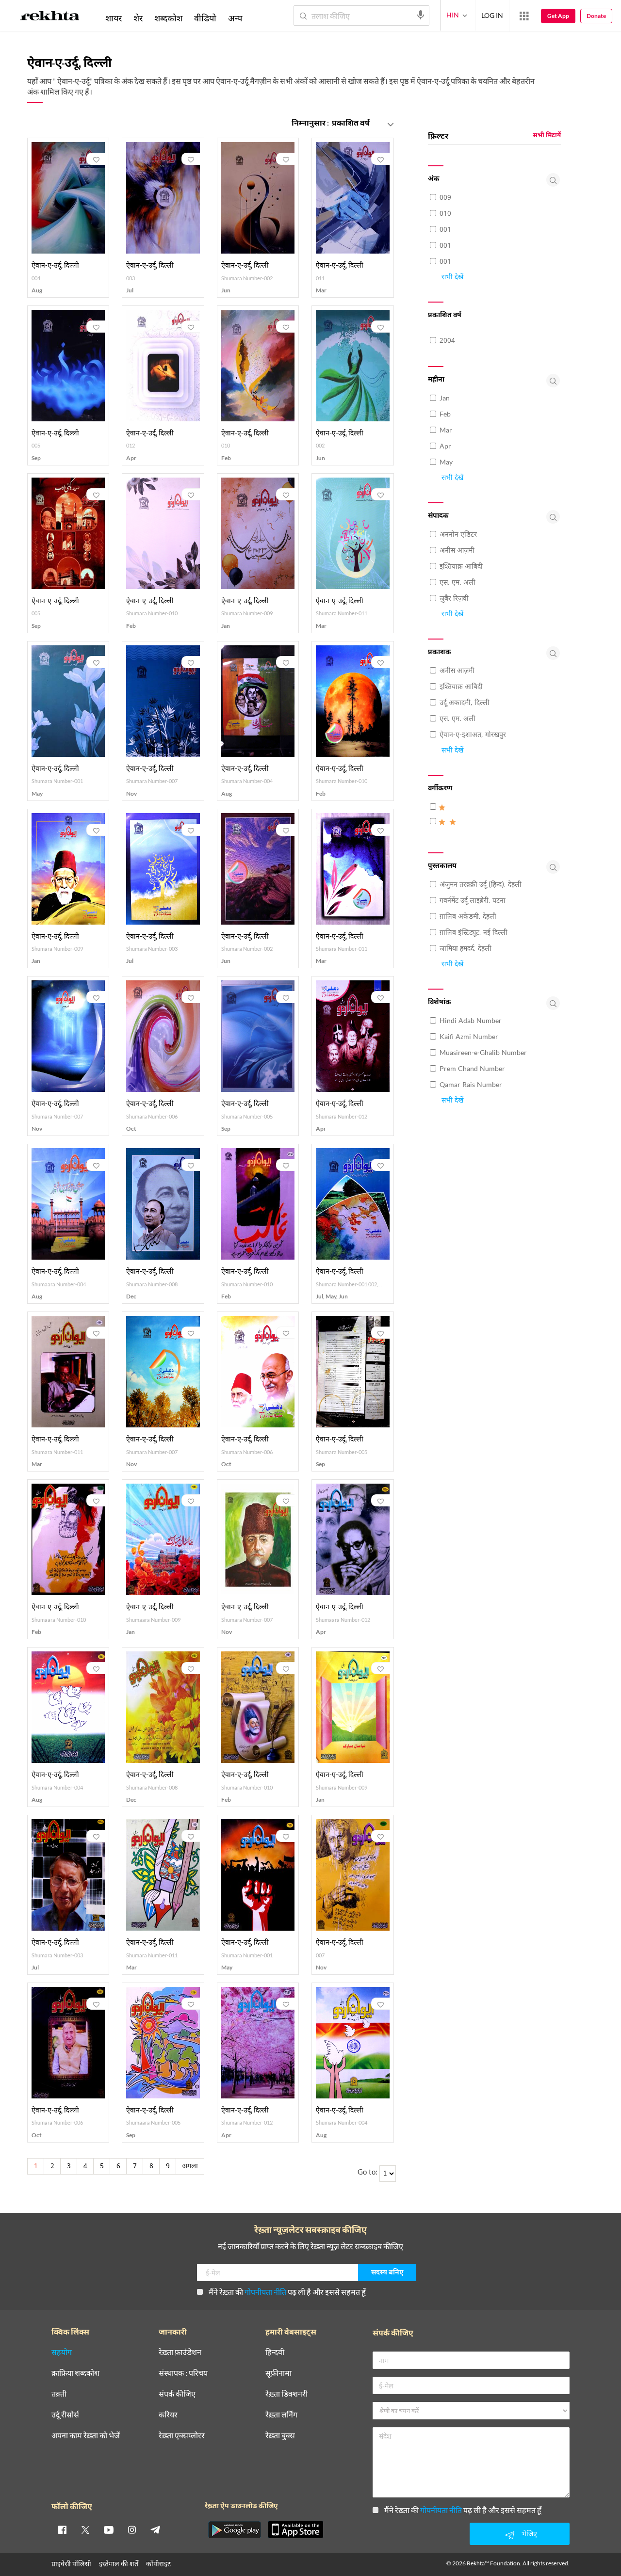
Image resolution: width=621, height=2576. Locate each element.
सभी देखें (452, 278)
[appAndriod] (234, 2529)
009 (445, 198)
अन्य (235, 18)
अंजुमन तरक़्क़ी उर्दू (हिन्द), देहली (481, 885)
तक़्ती (59, 2394)
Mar (446, 431)
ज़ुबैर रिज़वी (454, 599)
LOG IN (492, 15)
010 (445, 214)
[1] (444, 813)
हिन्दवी (275, 2352)
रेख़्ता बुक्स (280, 2436)
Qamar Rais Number (471, 1085)
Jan (445, 399)
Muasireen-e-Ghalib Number (483, 1053)
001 (445, 230)
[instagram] (132, 2529)
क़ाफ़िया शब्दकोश (75, 2373)
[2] (449, 827)
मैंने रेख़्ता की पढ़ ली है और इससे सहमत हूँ (287, 2292)
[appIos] (295, 2529)
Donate (596, 16)
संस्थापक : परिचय (183, 2373)
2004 (447, 341)
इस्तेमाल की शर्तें (119, 2564)
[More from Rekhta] (524, 16)
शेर (138, 18)
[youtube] (109, 2529)
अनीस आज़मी (457, 551)
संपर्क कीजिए (177, 2394)
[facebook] (62, 2529)
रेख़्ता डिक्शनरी (286, 2394)
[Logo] (50, 17)
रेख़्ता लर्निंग (281, 2415)
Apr (445, 447)
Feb (445, 415)
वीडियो (205, 18)
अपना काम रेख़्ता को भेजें (86, 2436)
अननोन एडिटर (458, 535)
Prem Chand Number (472, 1069)
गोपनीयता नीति (265, 2292)
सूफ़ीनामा (278, 2373)
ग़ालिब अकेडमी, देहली (468, 917)
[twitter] (85, 2529)
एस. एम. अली (458, 583)
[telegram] (155, 2529)
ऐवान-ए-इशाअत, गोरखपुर (473, 735)
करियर (168, 2415)
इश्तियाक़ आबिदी (461, 567)
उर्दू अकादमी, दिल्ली (465, 703)
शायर (114, 18)
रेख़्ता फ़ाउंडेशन (180, 2352)
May (446, 463)
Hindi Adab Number (471, 1021)
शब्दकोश (168, 18)
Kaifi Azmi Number (469, 1037)
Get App (558, 16)
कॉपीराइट (158, 2564)
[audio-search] (421, 15)
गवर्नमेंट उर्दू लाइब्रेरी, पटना (473, 901)
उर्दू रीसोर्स (65, 2415)
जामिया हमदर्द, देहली (466, 949)
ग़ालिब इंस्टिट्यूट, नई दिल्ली (474, 933)
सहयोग (62, 2352)
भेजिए (529, 2534)
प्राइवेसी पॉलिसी (71, 2564)
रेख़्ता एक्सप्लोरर (182, 2436)
